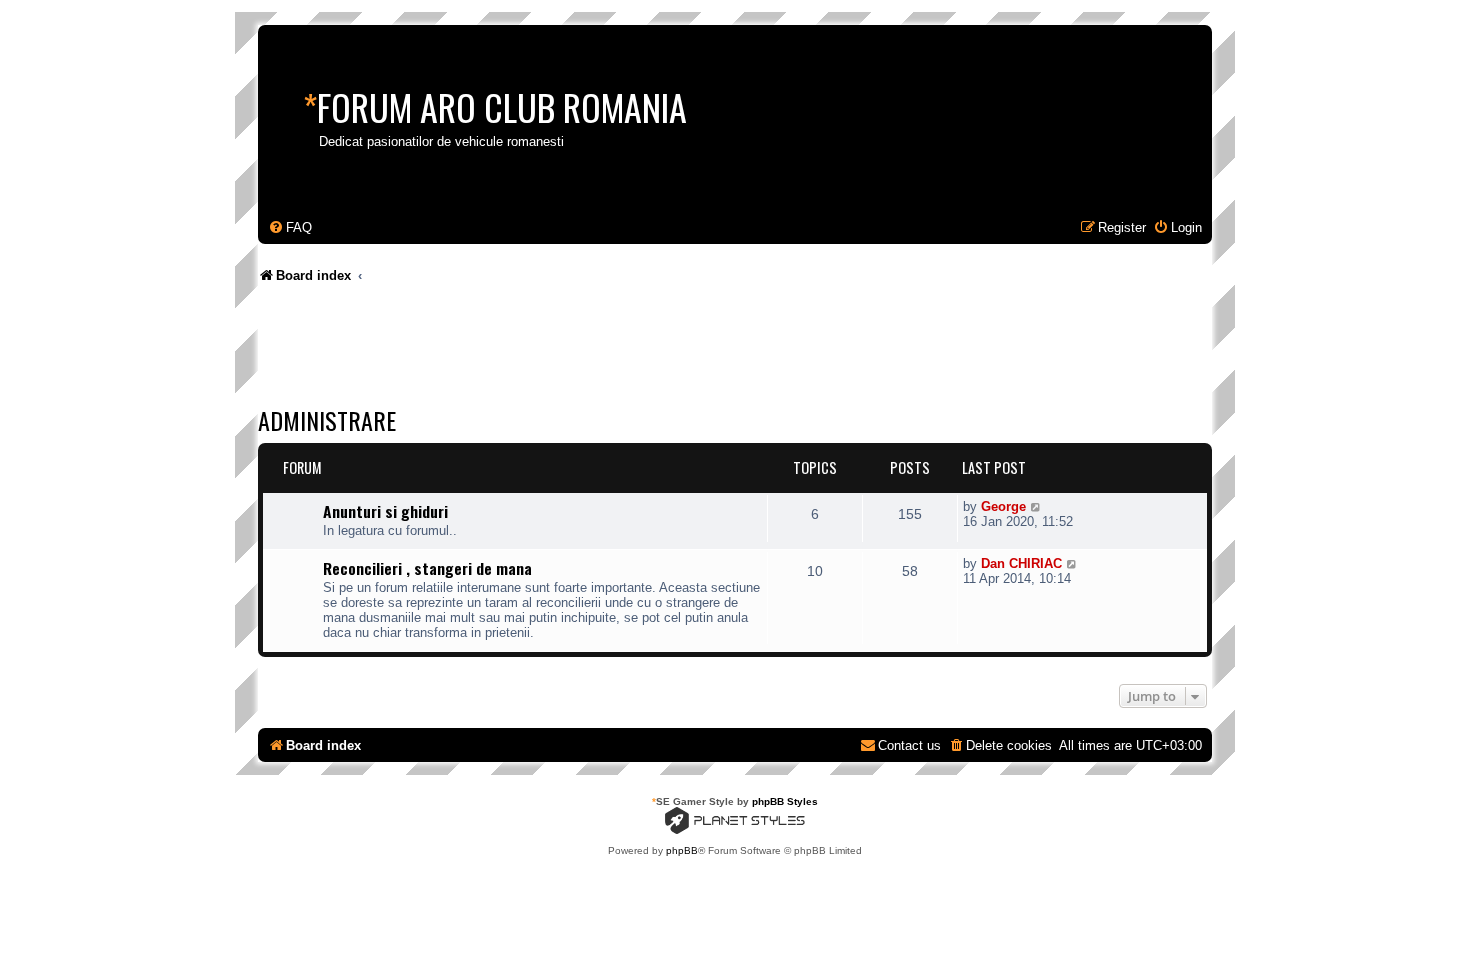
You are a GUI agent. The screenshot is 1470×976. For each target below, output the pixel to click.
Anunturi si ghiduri (385, 511)
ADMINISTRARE (327, 420)
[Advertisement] (622, 350)
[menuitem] (290, 227)
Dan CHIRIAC (1021, 563)
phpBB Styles (785, 801)
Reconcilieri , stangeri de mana (427, 568)
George (1003, 506)
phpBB (682, 850)
